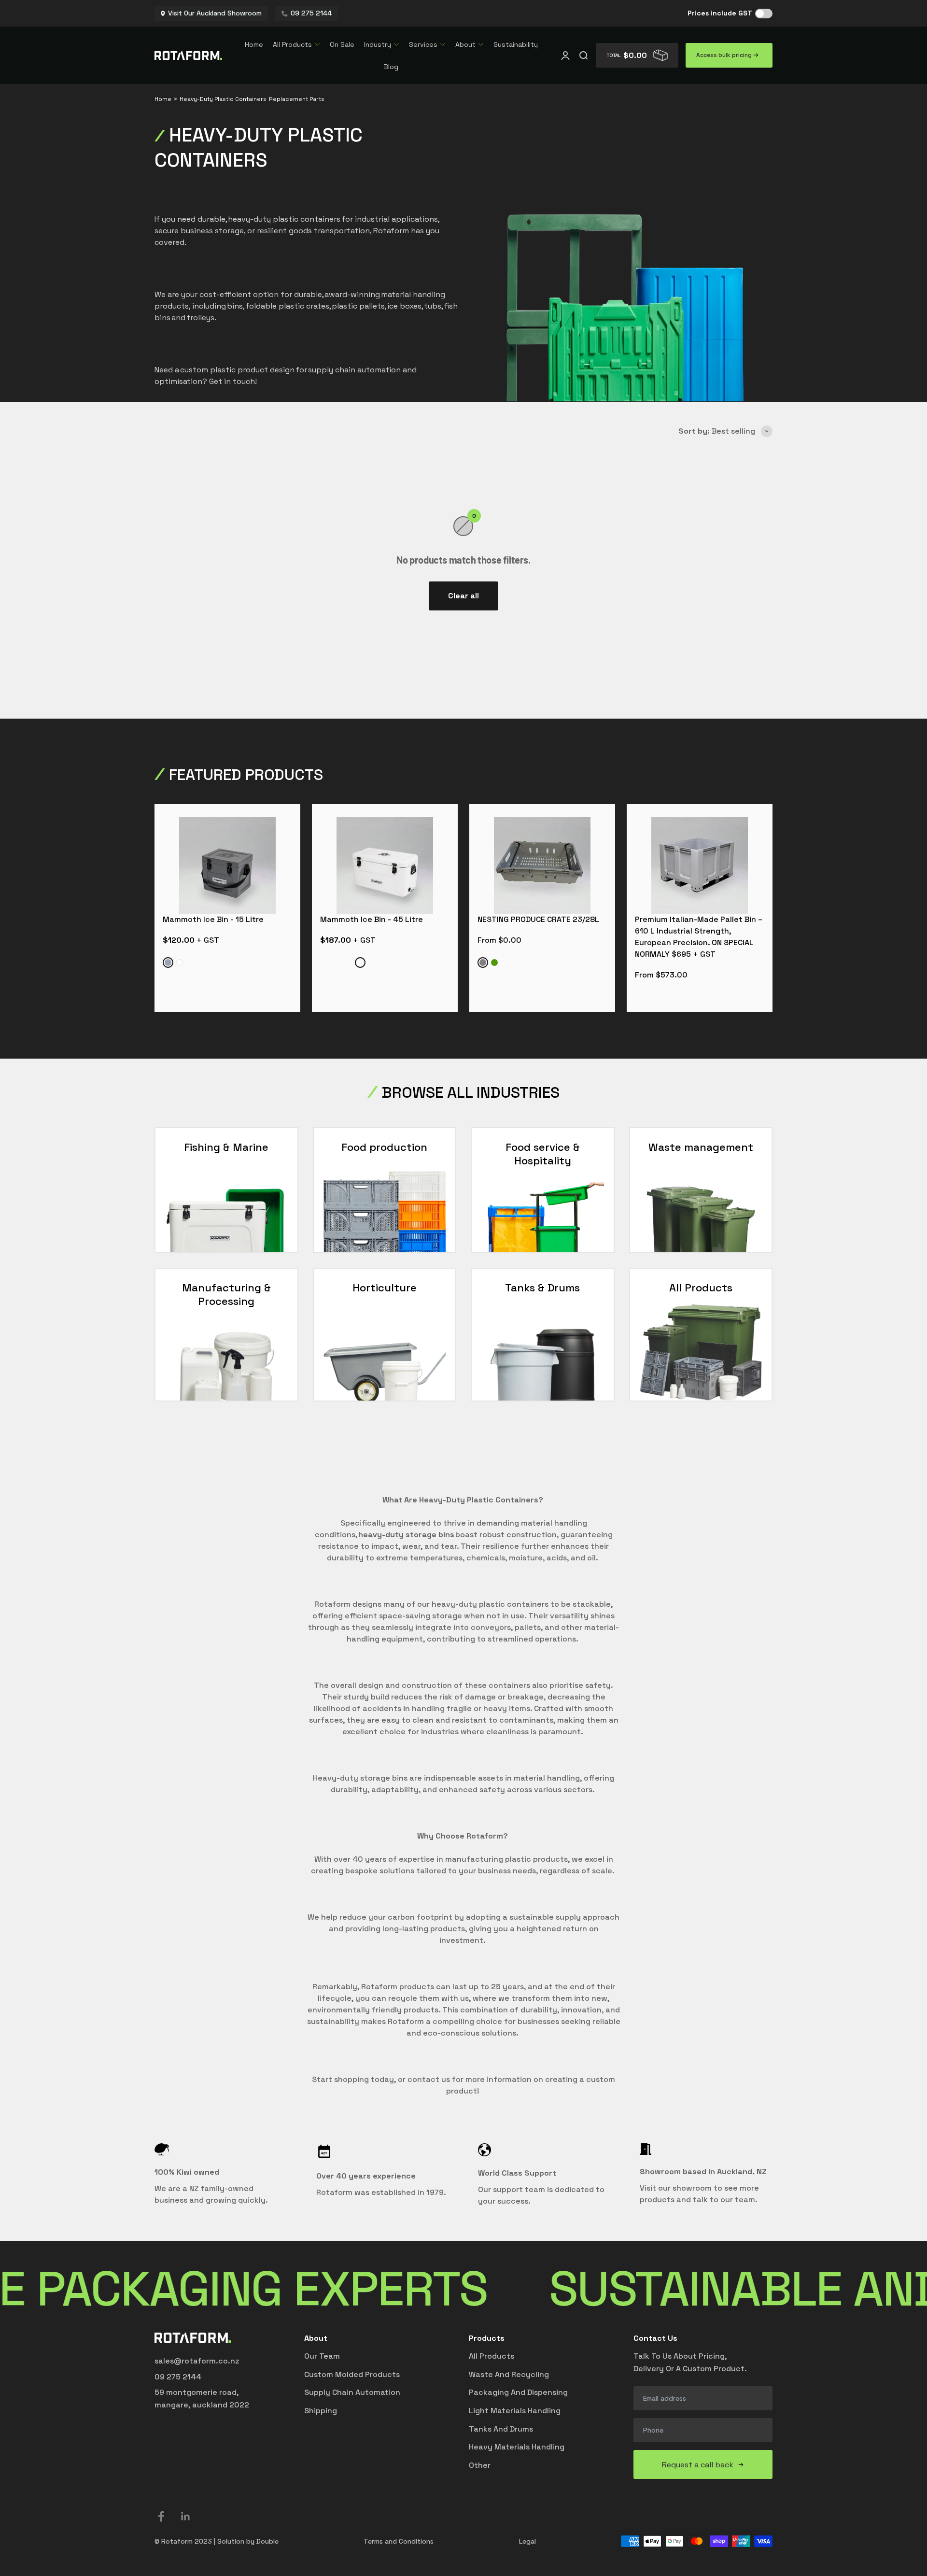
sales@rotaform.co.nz (197, 2361)
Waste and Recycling (509, 2374)
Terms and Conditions (399, 2541)
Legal (527, 2541)
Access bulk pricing (725, 55)
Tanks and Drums (501, 2429)
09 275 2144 (178, 2377)
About (465, 44)
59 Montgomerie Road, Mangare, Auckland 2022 (202, 2399)
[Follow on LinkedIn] (186, 2516)
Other (480, 2465)
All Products (292, 44)
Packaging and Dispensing (518, 2392)
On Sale (342, 44)
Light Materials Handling (515, 2411)
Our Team (322, 2356)
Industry (378, 44)
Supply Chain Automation (352, 2392)
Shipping (321, 2411)
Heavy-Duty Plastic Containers (223, 99)
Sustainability (516, 44)
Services (423, 44)
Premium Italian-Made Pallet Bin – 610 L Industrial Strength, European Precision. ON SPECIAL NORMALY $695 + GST (699, 937)
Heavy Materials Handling (517, 2447)
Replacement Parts (297, 99)
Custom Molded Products (352, 2374)
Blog (391, 67)
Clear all (463, 596)
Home (254, 44)
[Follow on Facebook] (161, 2516)
